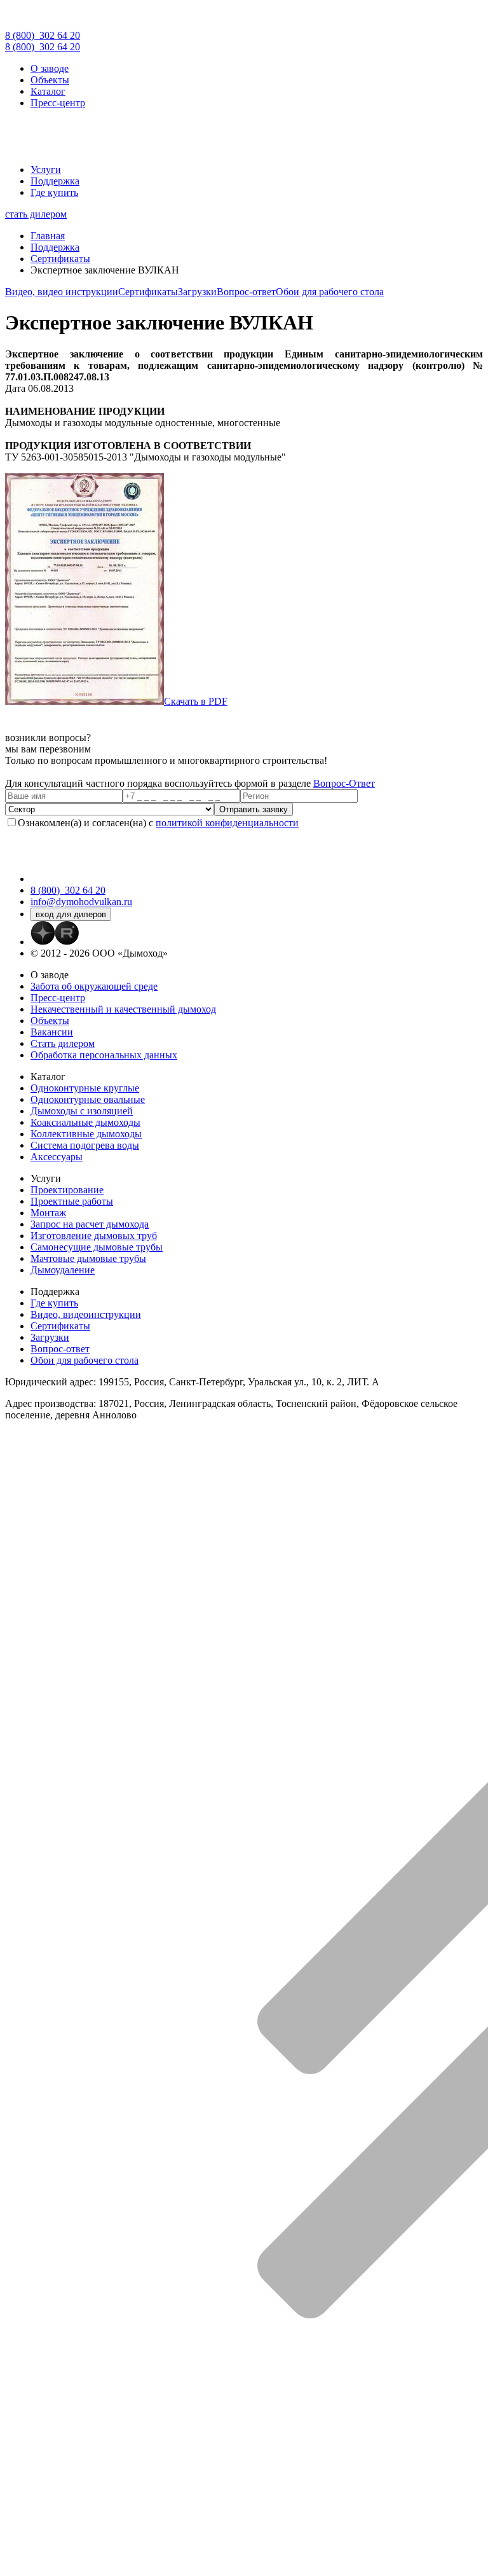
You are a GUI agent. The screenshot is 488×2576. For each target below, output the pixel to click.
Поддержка (55, 181)
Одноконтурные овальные (88, 1099)
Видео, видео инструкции (62, 292)
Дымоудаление (63, 1270)
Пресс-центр (58, 103)
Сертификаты (148, 292)
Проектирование (67, 1190)
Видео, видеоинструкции (86, 1314)
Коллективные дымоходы (86, 1134)
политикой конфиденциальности (227, 823)
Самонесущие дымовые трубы (97, 1247)
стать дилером (36, 214)
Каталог (48, 91)
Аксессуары (57, 1157)
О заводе (50, 68)
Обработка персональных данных (104, 1055)
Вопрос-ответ (246, 292)
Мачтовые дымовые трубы (88, 1258)
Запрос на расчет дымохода (90, 1224)
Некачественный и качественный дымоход (123, 1009)
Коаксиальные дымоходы (85, 1122)
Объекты (50, 80)
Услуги (46, 170)
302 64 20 (43, 35)
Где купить (54, 192)
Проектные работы (72, 1201)
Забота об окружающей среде (94, 986)
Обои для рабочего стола (330, 292)
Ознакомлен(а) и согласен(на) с (158, 823)
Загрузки (197, 292)
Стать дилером (63, 1043)
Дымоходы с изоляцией (82, 1111)
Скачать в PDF (196, 701)
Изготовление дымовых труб (94, 1236)
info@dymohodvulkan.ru (81, 902)
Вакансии (52, 1032)
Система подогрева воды (85, 1145)
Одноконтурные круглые (85, 1088)
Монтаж (48, 1213)
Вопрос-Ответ (344, 783)
